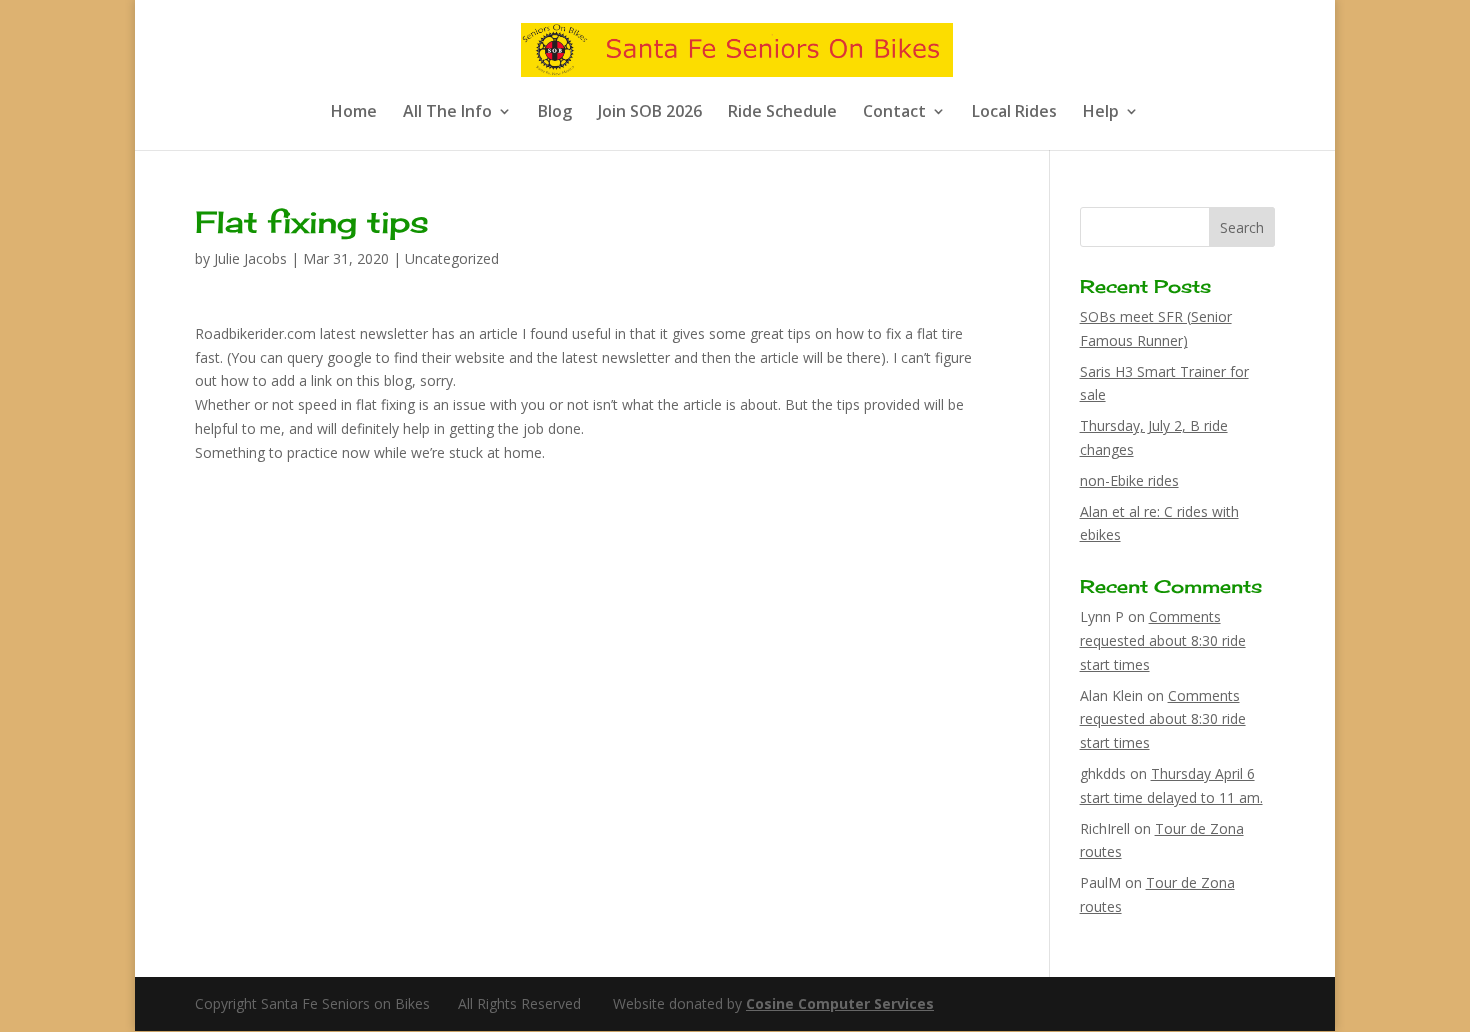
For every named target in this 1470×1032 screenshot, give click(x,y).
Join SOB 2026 (650, 113)
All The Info (447, 113)
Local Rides (1014, 113)
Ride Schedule (782, 113)
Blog (555, 113)
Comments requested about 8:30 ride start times (1163, 640)
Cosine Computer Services (840, 1003)
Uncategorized (452, 258)
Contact (894, 113)
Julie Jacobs (250, 258)
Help (1101, 113)
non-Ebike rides (1129, 480)
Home (354, 113)
